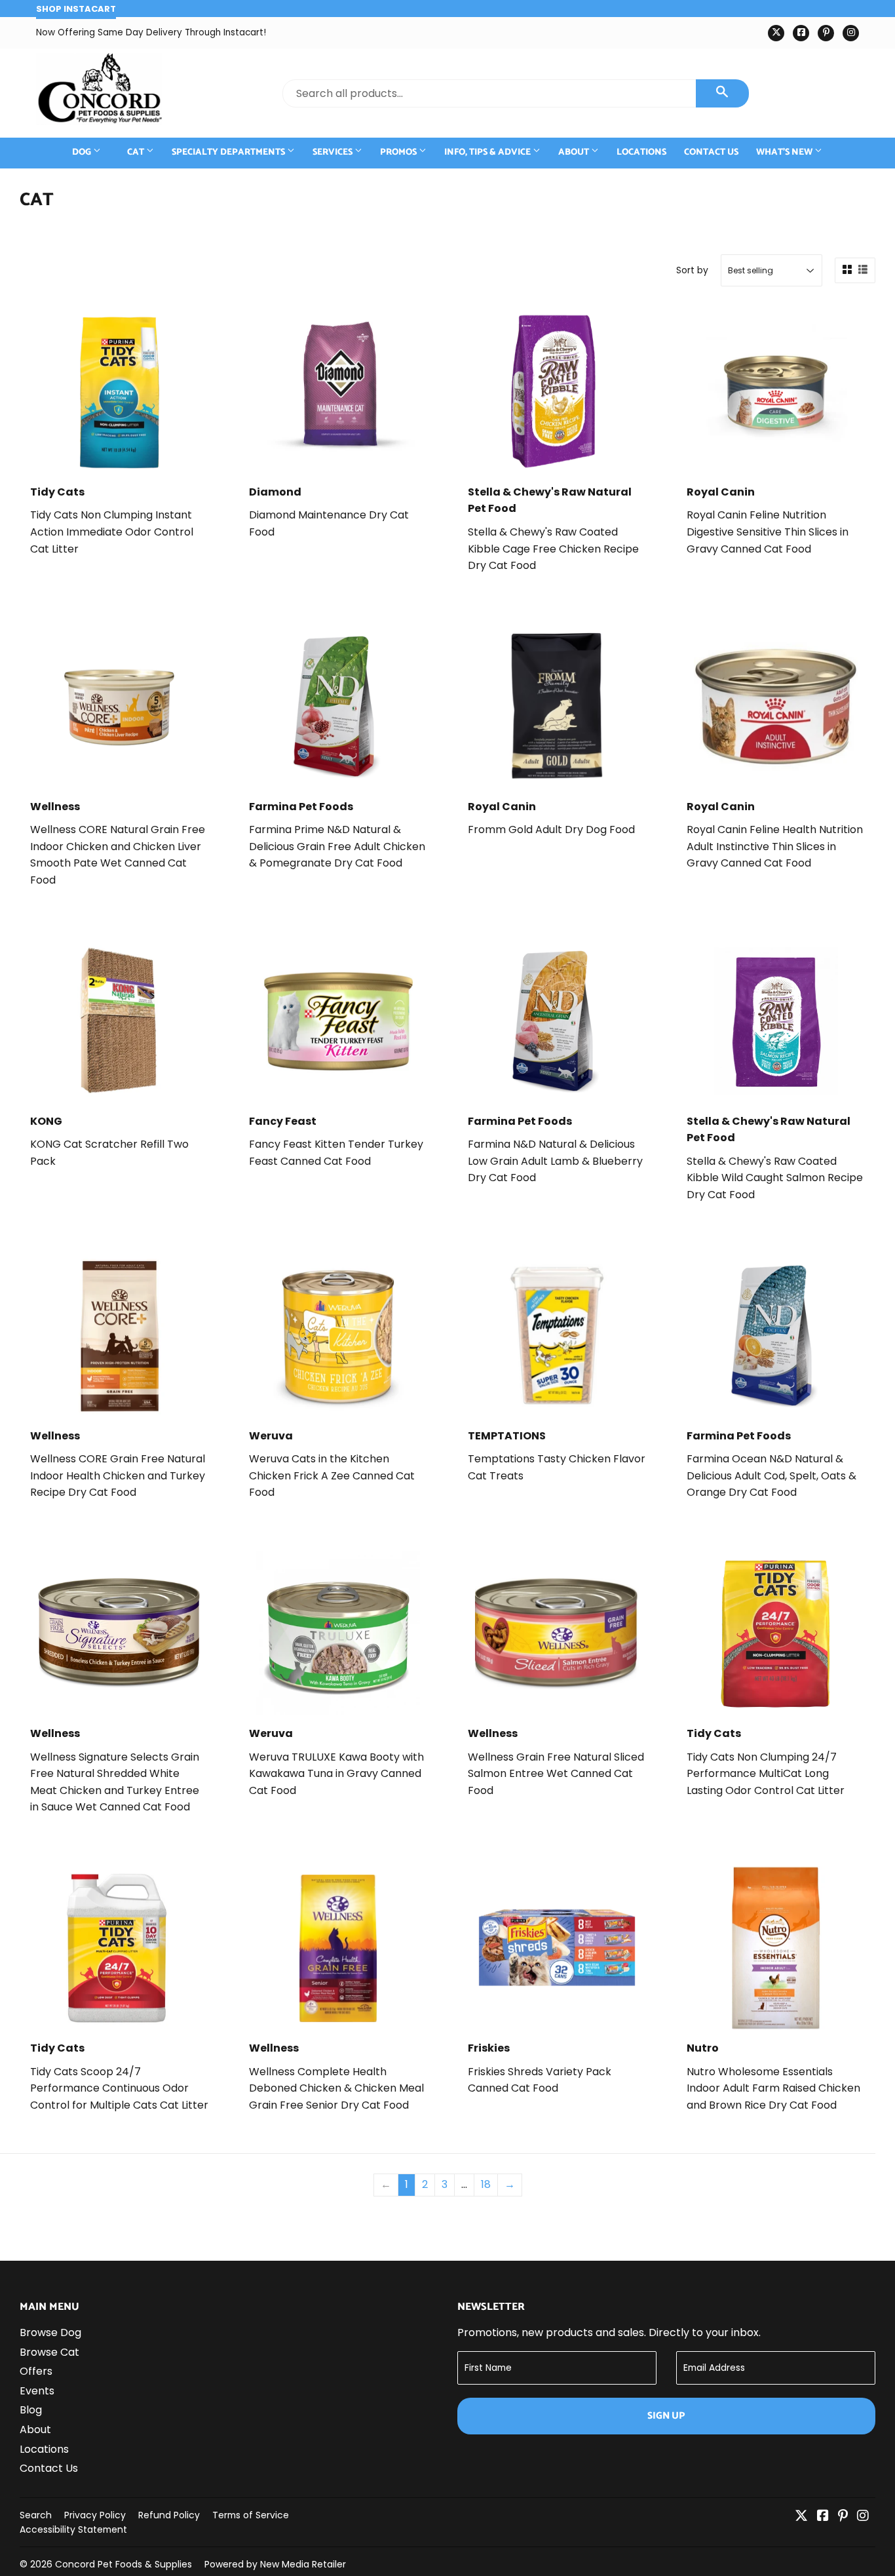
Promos (399, 152)
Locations (641, 152)
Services (333, 152)
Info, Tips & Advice (488, 152)
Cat (137, 152)
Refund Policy (169, 2515)
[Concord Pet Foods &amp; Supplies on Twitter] (801, 2517)
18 (486, 2184)
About (575, 152)
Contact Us (711, 152)
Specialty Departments (229, 152)
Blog (31, 2410)
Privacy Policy (95, 2515)
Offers (36, 2371)
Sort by (692, 270)
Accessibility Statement (73, 2529)
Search (36, 2515)
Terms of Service (251, 2515)
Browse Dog (50, 2332)
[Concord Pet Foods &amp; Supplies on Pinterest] (843, 2517)
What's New (785, 152)
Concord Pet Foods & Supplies (124, 2564)
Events (37, 2391)
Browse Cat (49, 2352)
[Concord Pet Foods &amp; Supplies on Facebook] (823, 2517)
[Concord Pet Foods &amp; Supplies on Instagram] (863, 2517)
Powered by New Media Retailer (275, 2564)
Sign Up (666, 2416)
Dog (83, 152)
